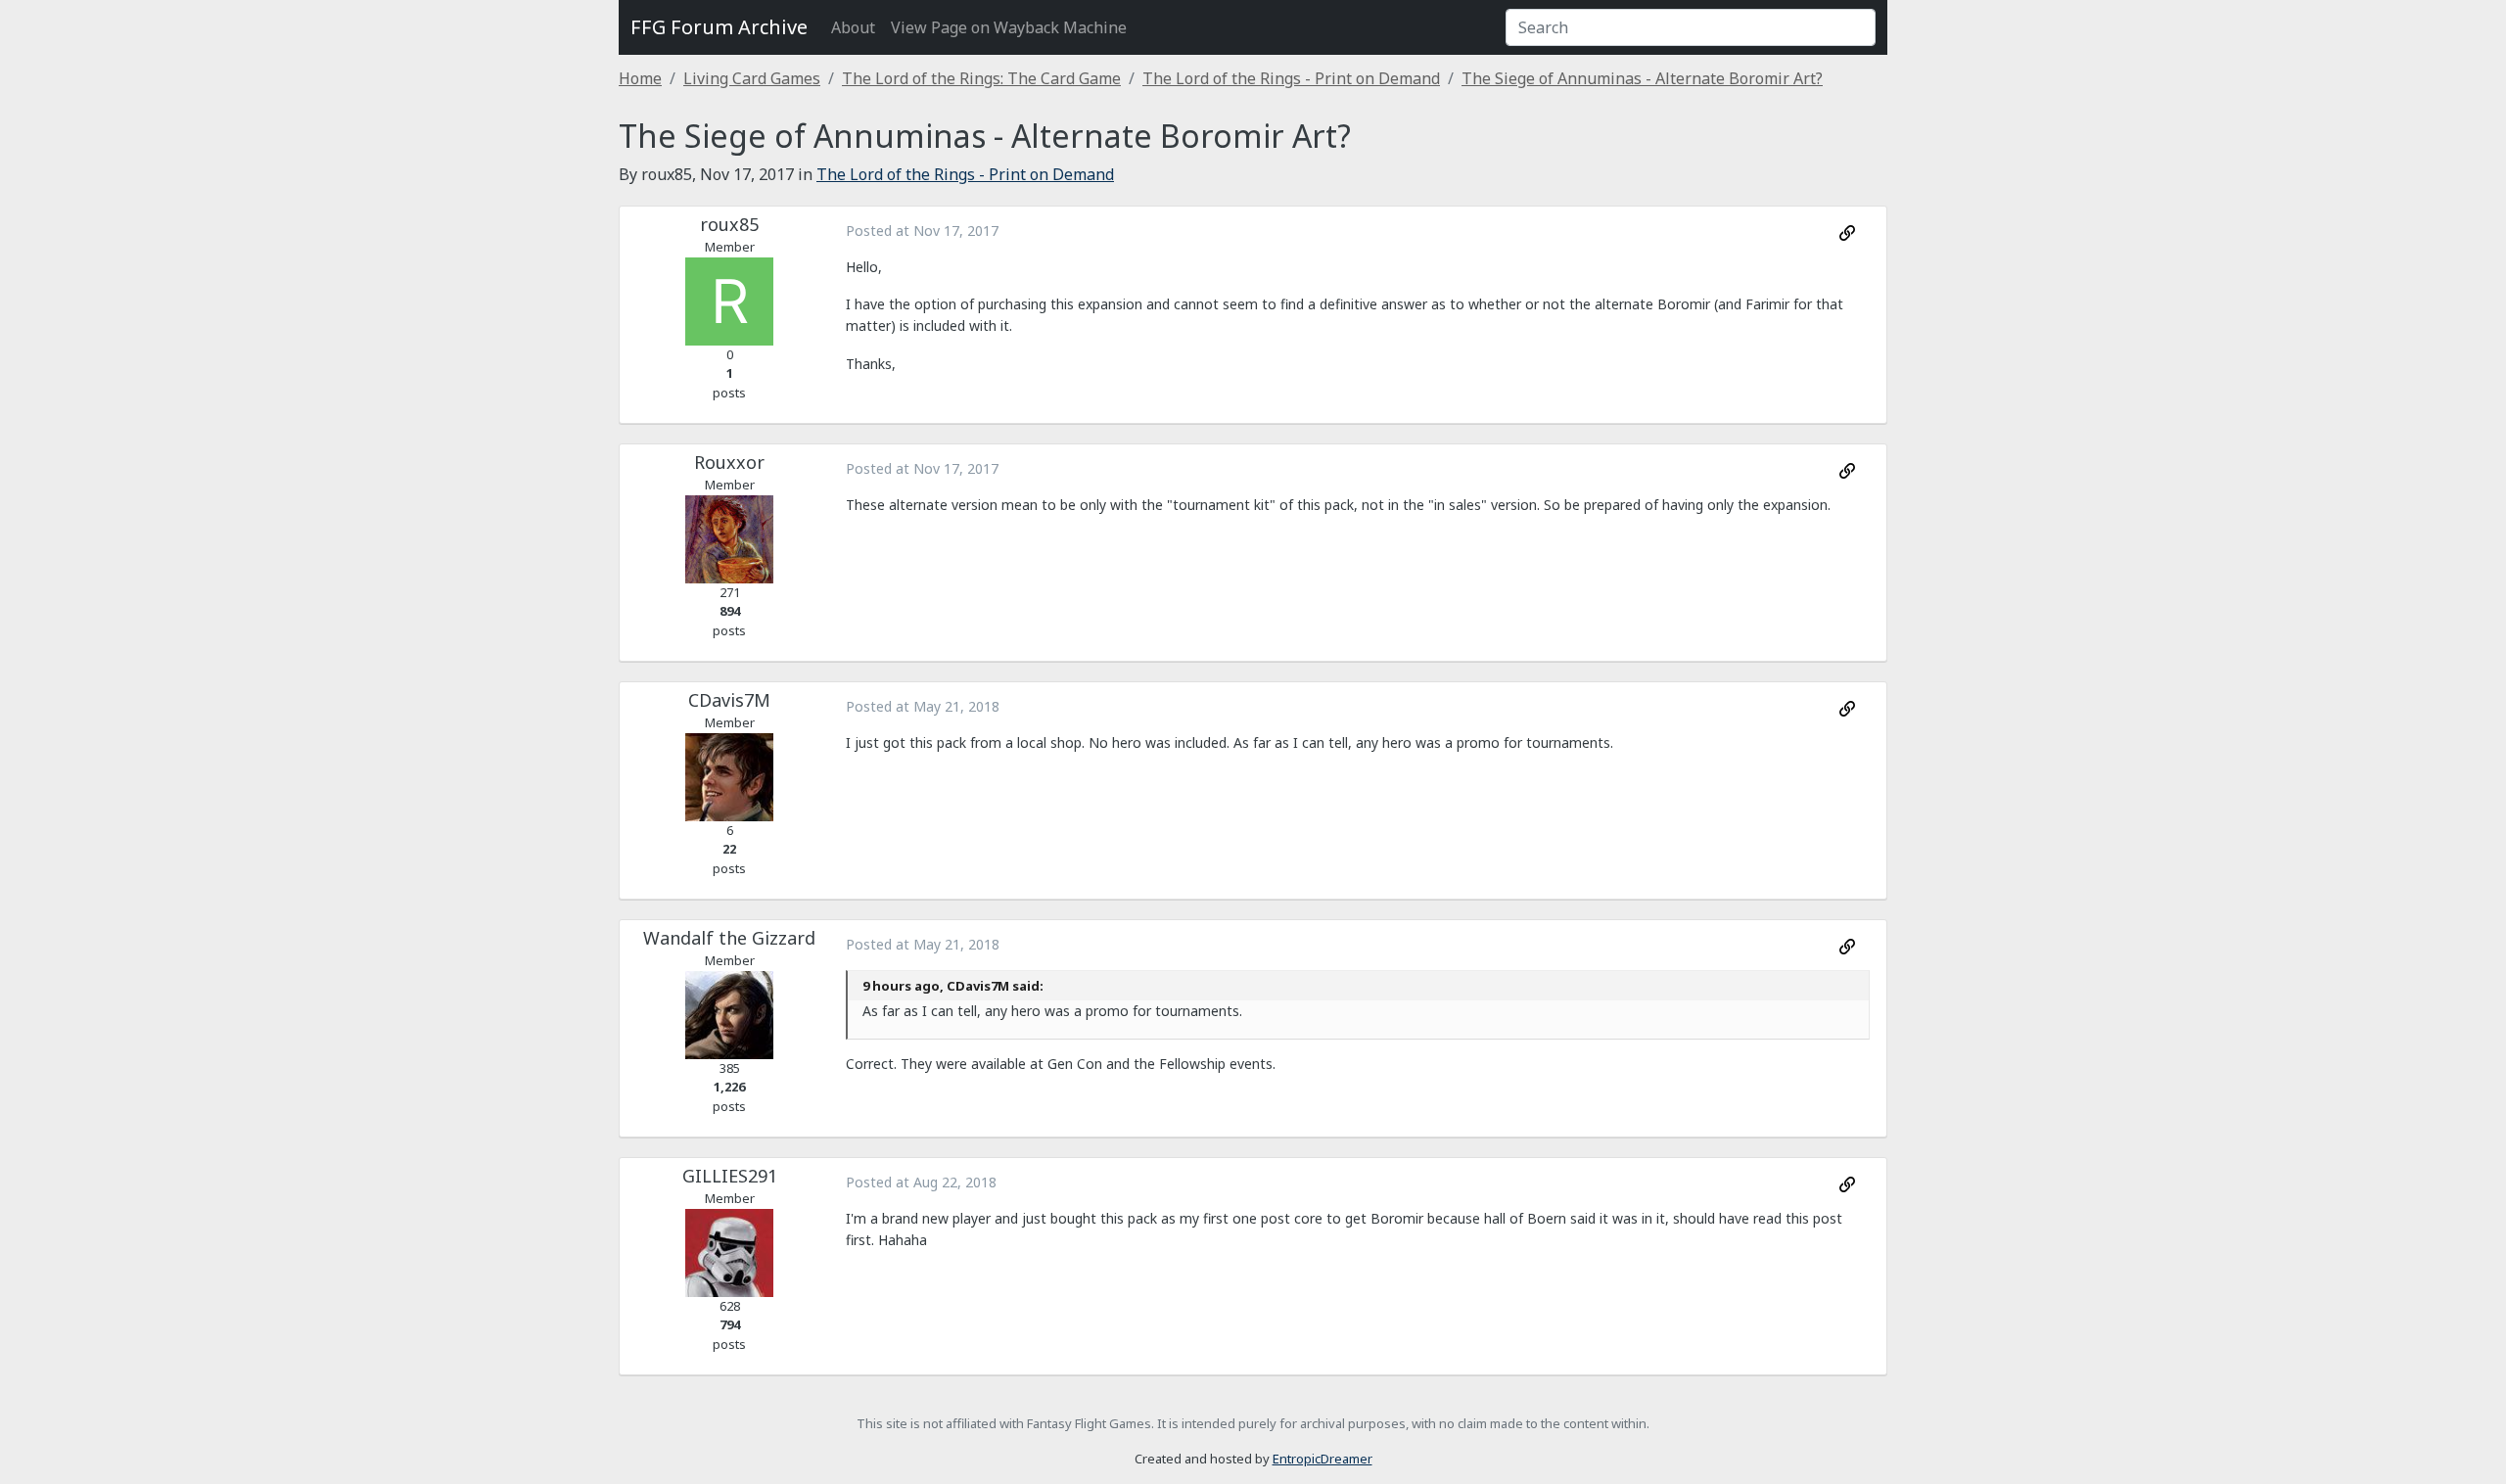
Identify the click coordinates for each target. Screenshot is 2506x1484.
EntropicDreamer (1323, 1459)
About (853, 27)
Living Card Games (752, 78)
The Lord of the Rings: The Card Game (981, 78)
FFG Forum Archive (719, 27)
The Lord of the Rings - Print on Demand (1291, 78)
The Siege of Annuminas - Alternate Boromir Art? (1642, 78)
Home (640, 78)
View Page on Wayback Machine (1009, 27)
